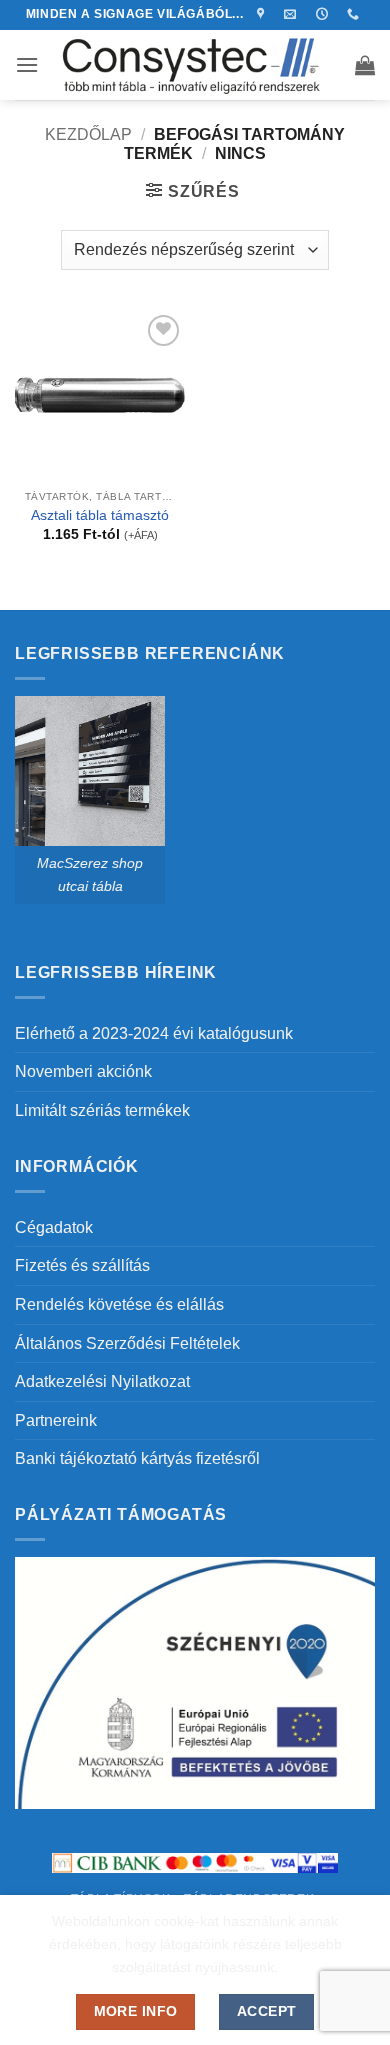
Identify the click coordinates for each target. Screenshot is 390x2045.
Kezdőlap (88, 134)
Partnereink (56, 1420)
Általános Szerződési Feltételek (127, 1343)
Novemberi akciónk (83, 1071)
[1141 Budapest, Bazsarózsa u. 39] (263, 14)
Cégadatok (54, 1227)
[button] (27, 64)
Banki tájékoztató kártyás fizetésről (137, 1458)
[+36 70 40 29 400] (355, 14)
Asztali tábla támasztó (100, 515)
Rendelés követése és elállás (119, 1304)
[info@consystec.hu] (292, 14)
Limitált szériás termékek (102, 1110)
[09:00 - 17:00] (324, 14)
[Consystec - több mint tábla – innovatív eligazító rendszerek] (195, 65)
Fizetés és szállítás (82, 1265)
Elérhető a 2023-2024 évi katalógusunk (154, 1033)
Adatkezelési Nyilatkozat (102, 1381)
